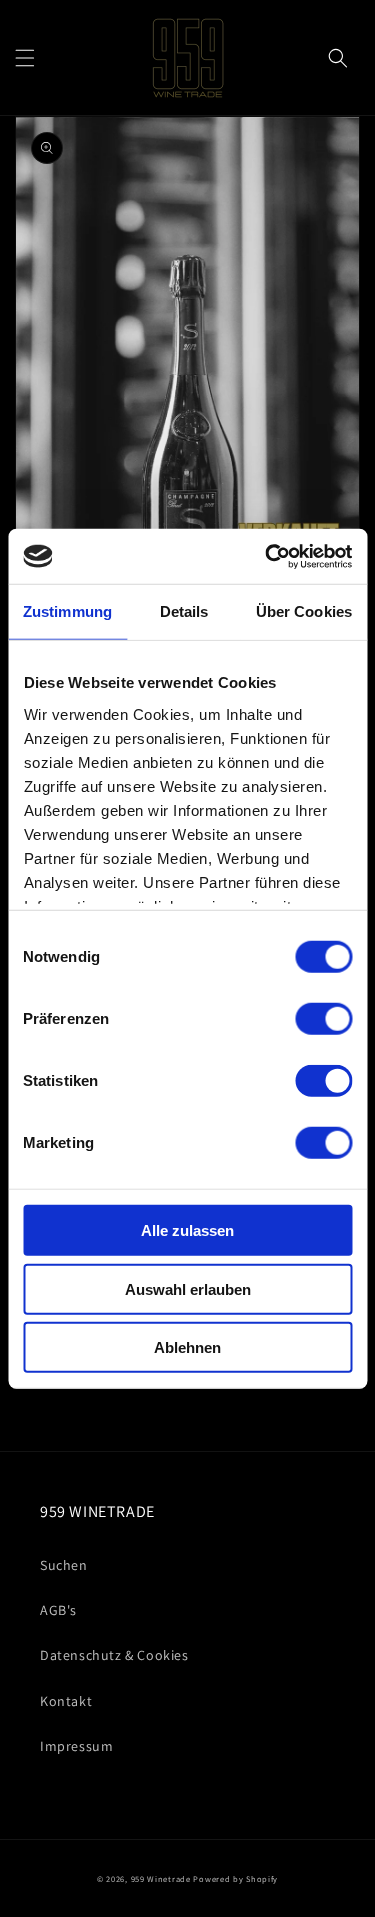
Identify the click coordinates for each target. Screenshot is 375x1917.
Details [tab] (184, 611)
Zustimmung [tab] (67, 611)
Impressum (76, 1746)
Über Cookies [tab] (304, 611)
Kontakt (66, 1701)
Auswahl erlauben (188, 1288)
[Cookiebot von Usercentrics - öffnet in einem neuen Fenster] (267, 556)
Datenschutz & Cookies (114, 1655)
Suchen (64, 1565)
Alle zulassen (187, 1230)
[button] (25, 58)
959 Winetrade (161, 1878)
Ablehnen (187, 1347)
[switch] (323, 1019)
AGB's (58, 1610)
